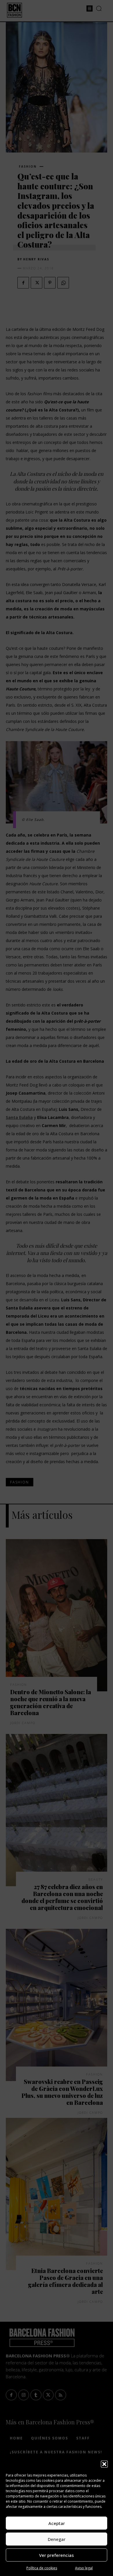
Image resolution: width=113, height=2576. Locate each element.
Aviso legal (84, 2568)
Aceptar (57, 2523)
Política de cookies (42, 2568)
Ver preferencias (57, 2555)
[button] (104, 2464)
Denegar (57, 2539)
